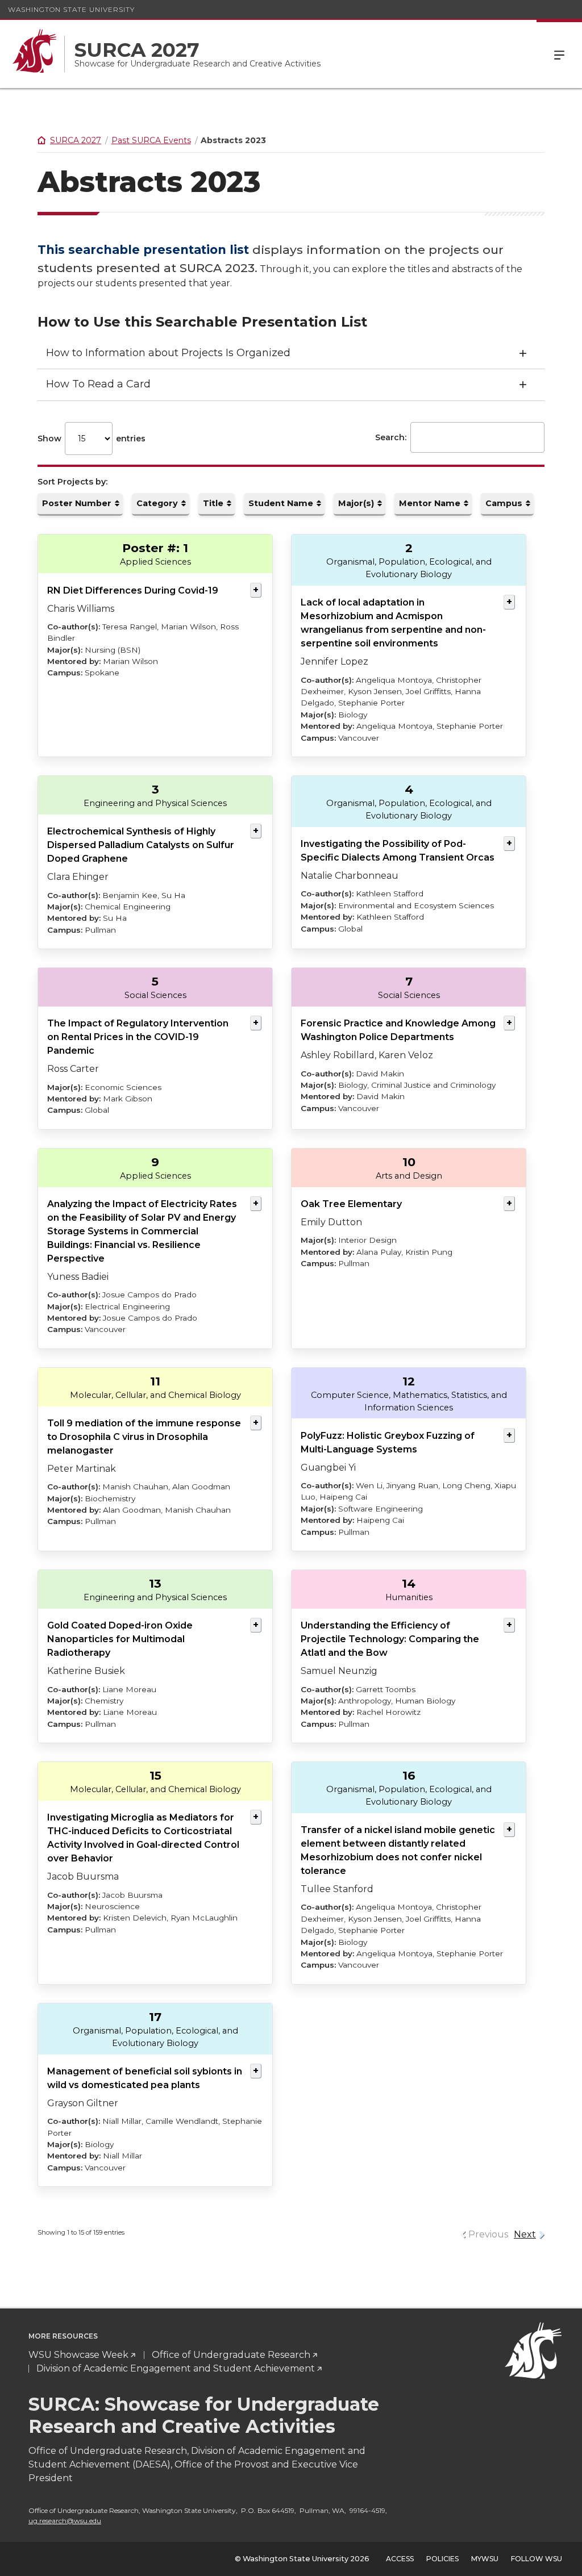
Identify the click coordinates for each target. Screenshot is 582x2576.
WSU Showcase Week (78, 2355)
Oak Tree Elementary (351, 1204)
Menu (559, 54)
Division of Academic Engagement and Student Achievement (176, 2368)
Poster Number (77, 503)
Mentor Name (430, 503)
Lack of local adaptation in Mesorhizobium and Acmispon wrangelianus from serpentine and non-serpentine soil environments (393, 623)
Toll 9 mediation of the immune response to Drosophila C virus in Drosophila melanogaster (144, 1437)
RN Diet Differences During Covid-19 (133, 590)
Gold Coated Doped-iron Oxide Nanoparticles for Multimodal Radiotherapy (120, 1639)
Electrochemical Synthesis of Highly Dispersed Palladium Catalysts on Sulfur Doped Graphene (141, 845)
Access (400, 2559)
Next (525, 2234)
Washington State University (71, 9)
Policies (442, 2559)
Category (157, 503)
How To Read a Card (98, 384)
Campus (504, 503)
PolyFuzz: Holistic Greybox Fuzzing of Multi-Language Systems (388, 1443)
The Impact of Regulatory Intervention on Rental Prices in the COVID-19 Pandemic (138, 1037)
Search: (391, 437)
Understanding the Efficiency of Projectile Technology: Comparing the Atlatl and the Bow (390, 1639)
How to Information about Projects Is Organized (168, 353)
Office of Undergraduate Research (231, 2355)
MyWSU (485, 2559)
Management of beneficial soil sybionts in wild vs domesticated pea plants (145, 2078)
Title (213, 503)
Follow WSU (537, 2559)
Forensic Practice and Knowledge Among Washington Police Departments (398, 1030)
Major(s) (356, 503)
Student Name (281, 503)
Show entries (92, 439)
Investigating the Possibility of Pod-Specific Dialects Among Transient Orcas (398, 851)
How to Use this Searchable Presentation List (202, 322)
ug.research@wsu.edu (65, 2521)
